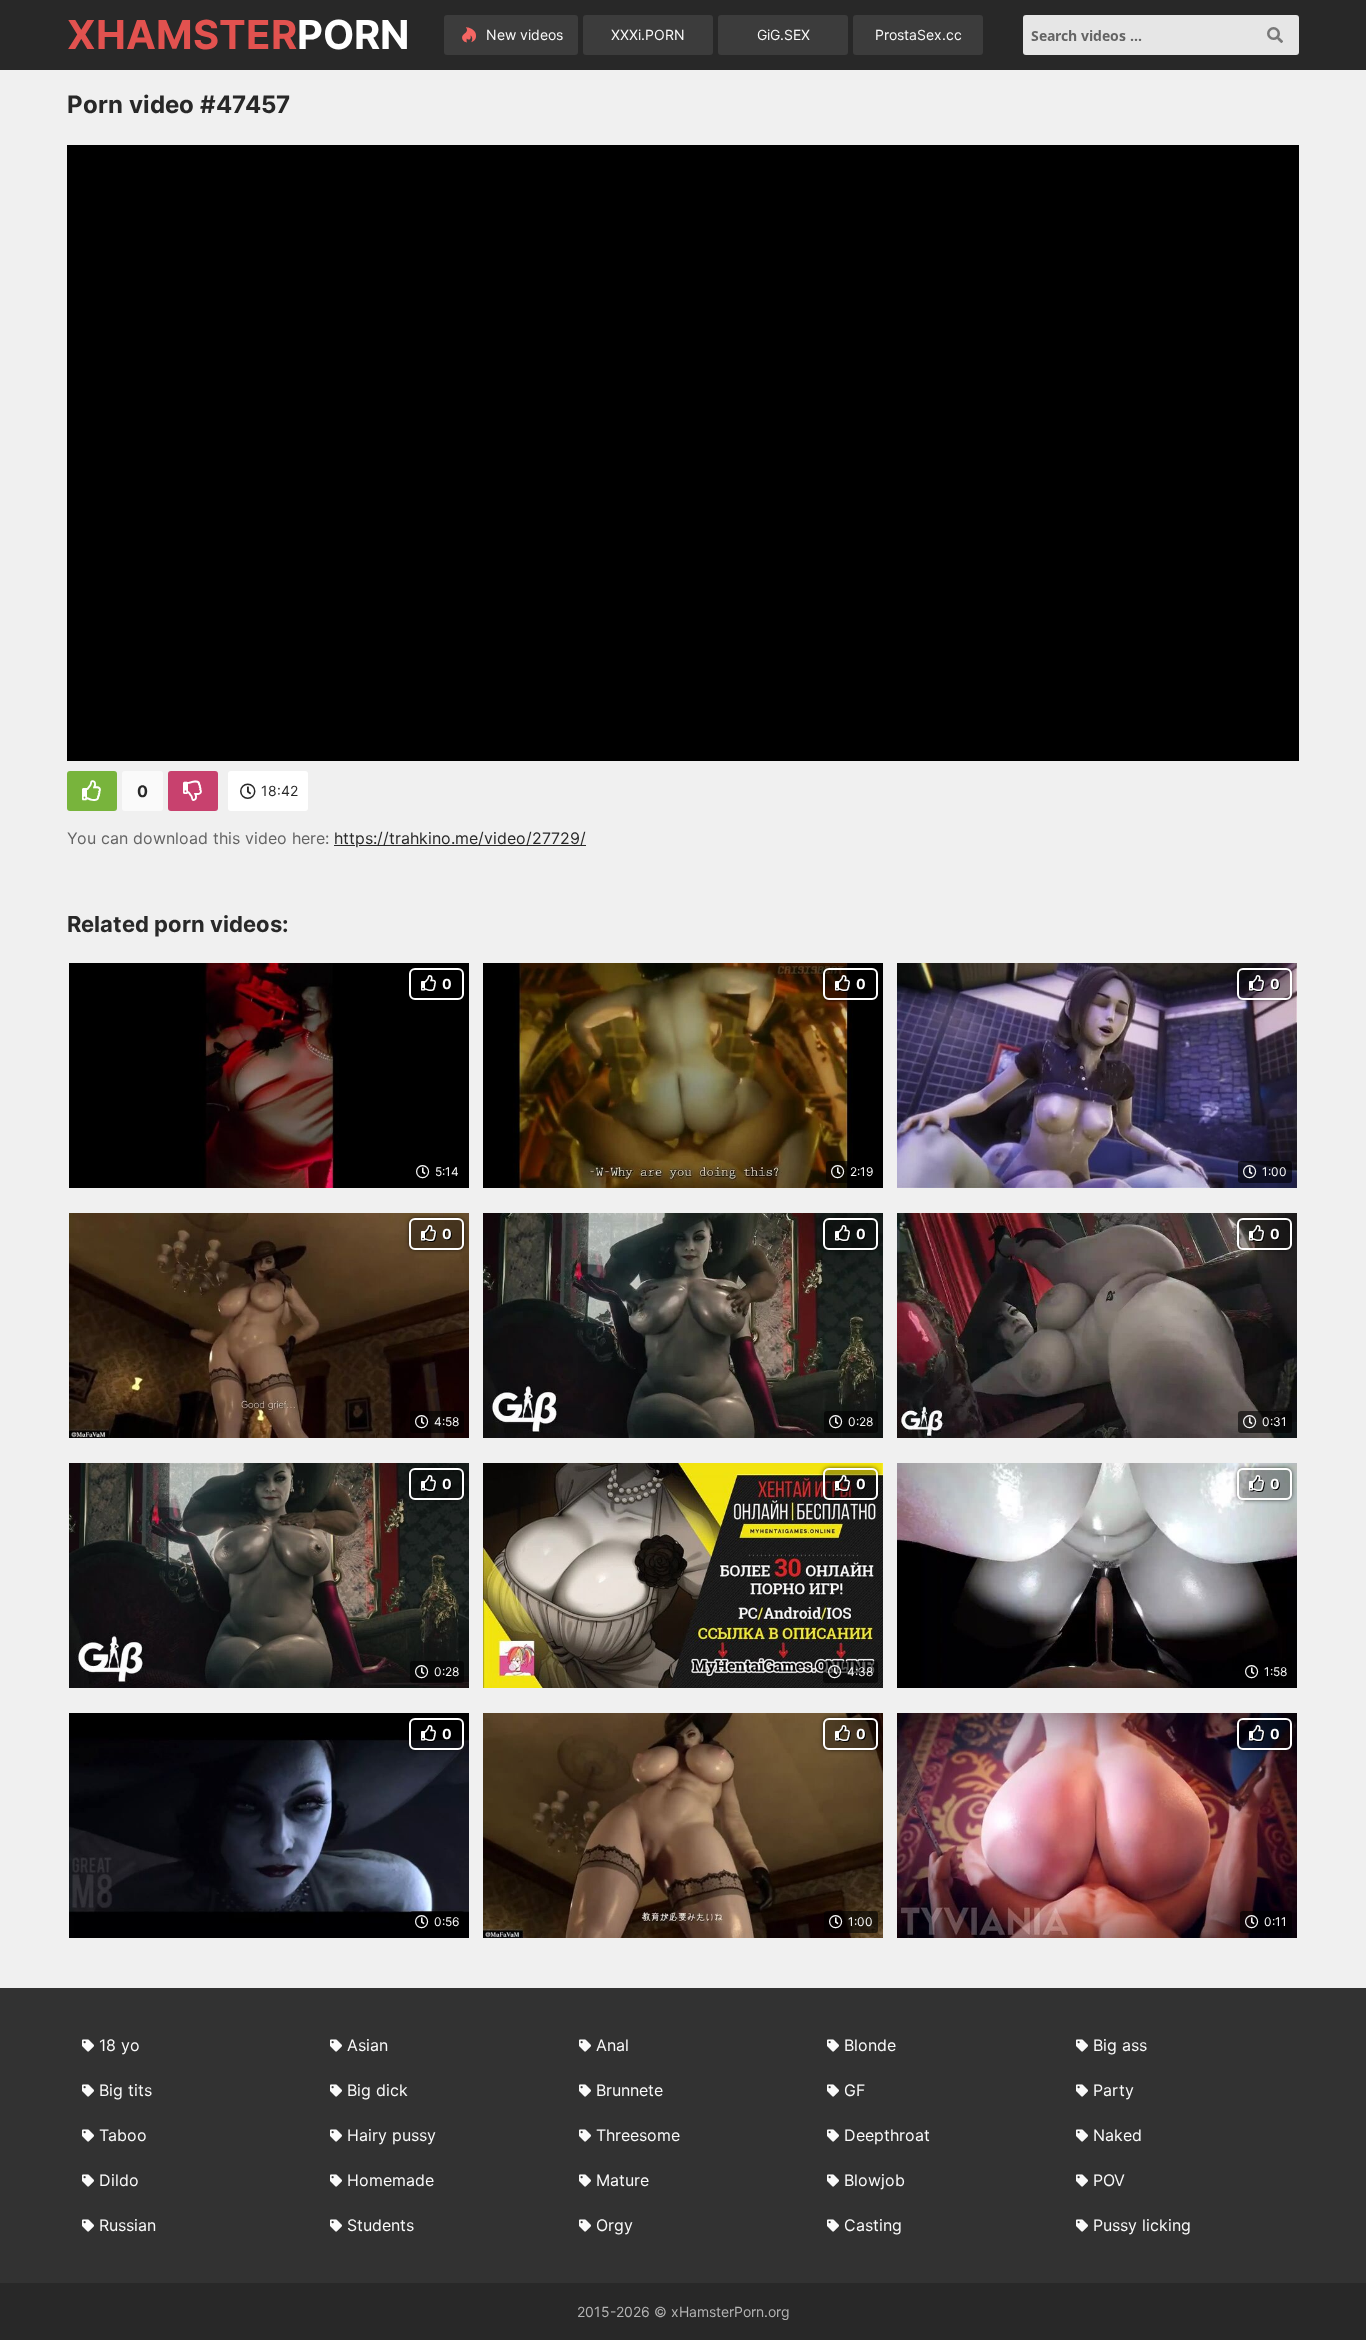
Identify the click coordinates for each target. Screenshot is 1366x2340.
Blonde (870, 2045)
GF (854, 2090)
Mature (622, 2180)
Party (1113, 2090)
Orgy (614, 2225)
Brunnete (629, 2090)
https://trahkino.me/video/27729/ (460, 838)
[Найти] (1275, 35)
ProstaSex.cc (918, 34)
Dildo (119, 2180)
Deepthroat (887, 2135)
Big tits (125, 2090)
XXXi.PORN (648, 34)
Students (380, 2225)
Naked (1117, 2135)
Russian (127, 2225)
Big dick (377, 2090)
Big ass (1120, 2045)
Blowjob (874, 2180)
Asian (367, 2045)
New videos (522, 34)
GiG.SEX (783, 34)
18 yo (119, 2045)
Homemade (390, 2180)
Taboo (123, 2135)
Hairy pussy (391, 2135)
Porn (238, 35)
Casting (873, 2225)
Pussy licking (1142, 2225)
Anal (612, 2045)
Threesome (638, 2135)
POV (1109, 2180)
